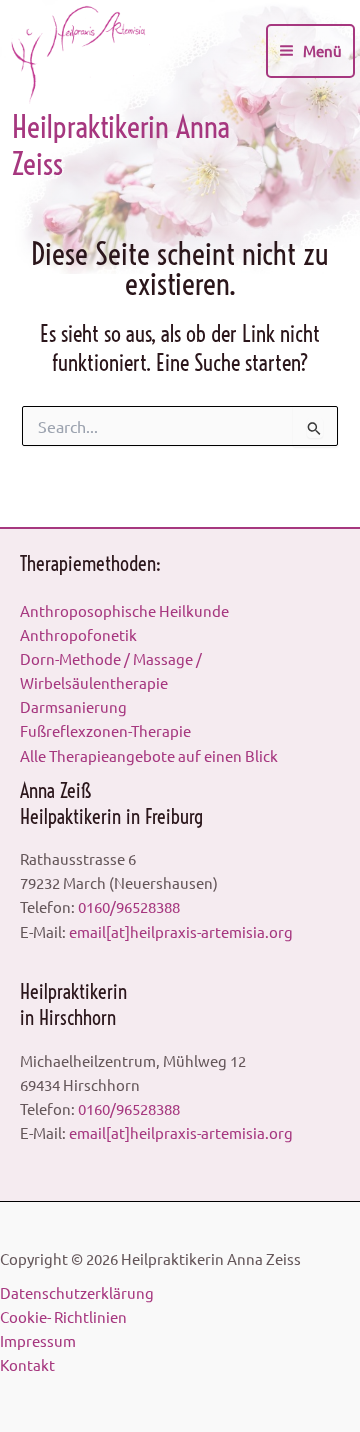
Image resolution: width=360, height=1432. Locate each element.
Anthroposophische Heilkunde (124, 610)
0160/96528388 (129, 906)
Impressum (38, 1340)
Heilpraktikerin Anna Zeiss (121, 145)
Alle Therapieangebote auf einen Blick (149, 755)
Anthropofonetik (78, 634)
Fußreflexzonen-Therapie (105, 730)
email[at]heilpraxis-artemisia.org (181, 931)
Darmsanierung (73, 706)
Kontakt (27, 1364)
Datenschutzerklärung (77, 1292)
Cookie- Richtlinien (63, 1316)
